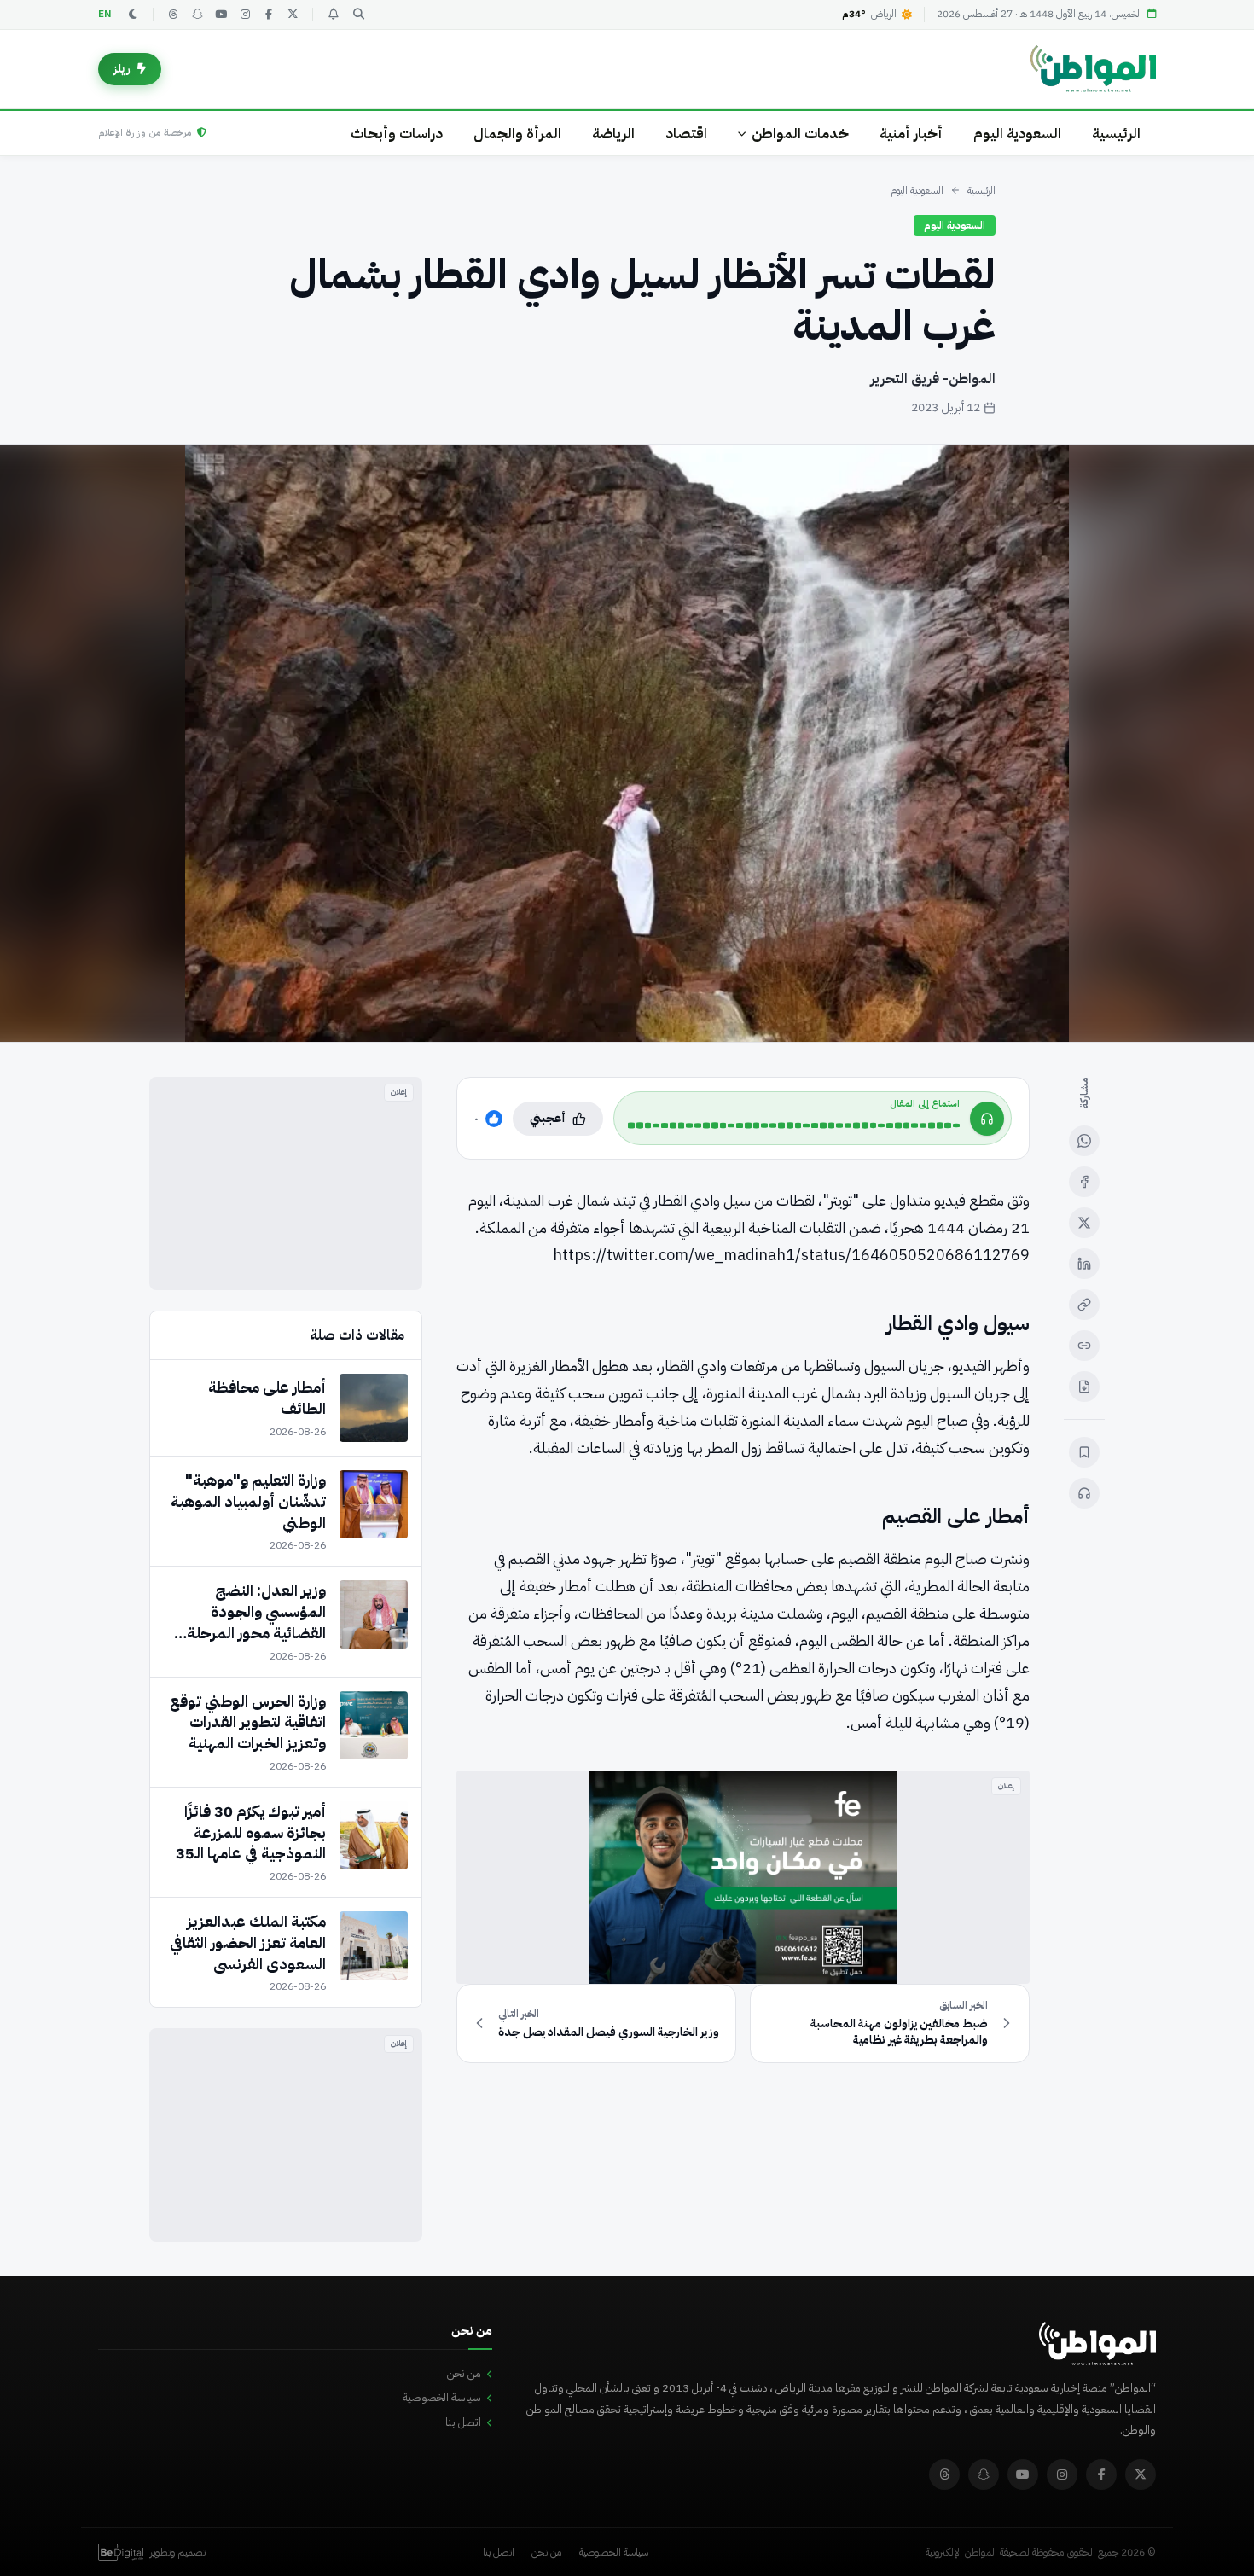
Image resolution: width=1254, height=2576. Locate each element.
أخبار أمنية (911, 134)
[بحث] (358, 15)
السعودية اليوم (1017, 134)
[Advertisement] (286, 1183)
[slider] (794, 1125)
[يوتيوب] (221, 15)
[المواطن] (1093, 69)
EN (105, 14)
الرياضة (613, 134)
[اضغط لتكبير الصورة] (627, 743)
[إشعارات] (333, 15)
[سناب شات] (197, 15)
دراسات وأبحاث (397, 134)
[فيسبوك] (269, 15)
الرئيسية (1116, 134)
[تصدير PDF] (1084, 1387)
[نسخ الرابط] (1084, 1305)
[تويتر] (293, 15)
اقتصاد (686, 134)
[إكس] (1084, 1223)
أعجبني (548, 1118)
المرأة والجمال (517, 134)
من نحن (464, 2373)
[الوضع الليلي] (133, 15)
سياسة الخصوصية (442, 2397)
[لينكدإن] (1084, 1264)
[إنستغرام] (245, 15)
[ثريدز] (173, 15)
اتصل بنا (463, 2422)
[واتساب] (1084, 1141)
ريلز (122, 69)
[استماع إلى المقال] (1084, 1493)
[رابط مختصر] (1084, 1346)
